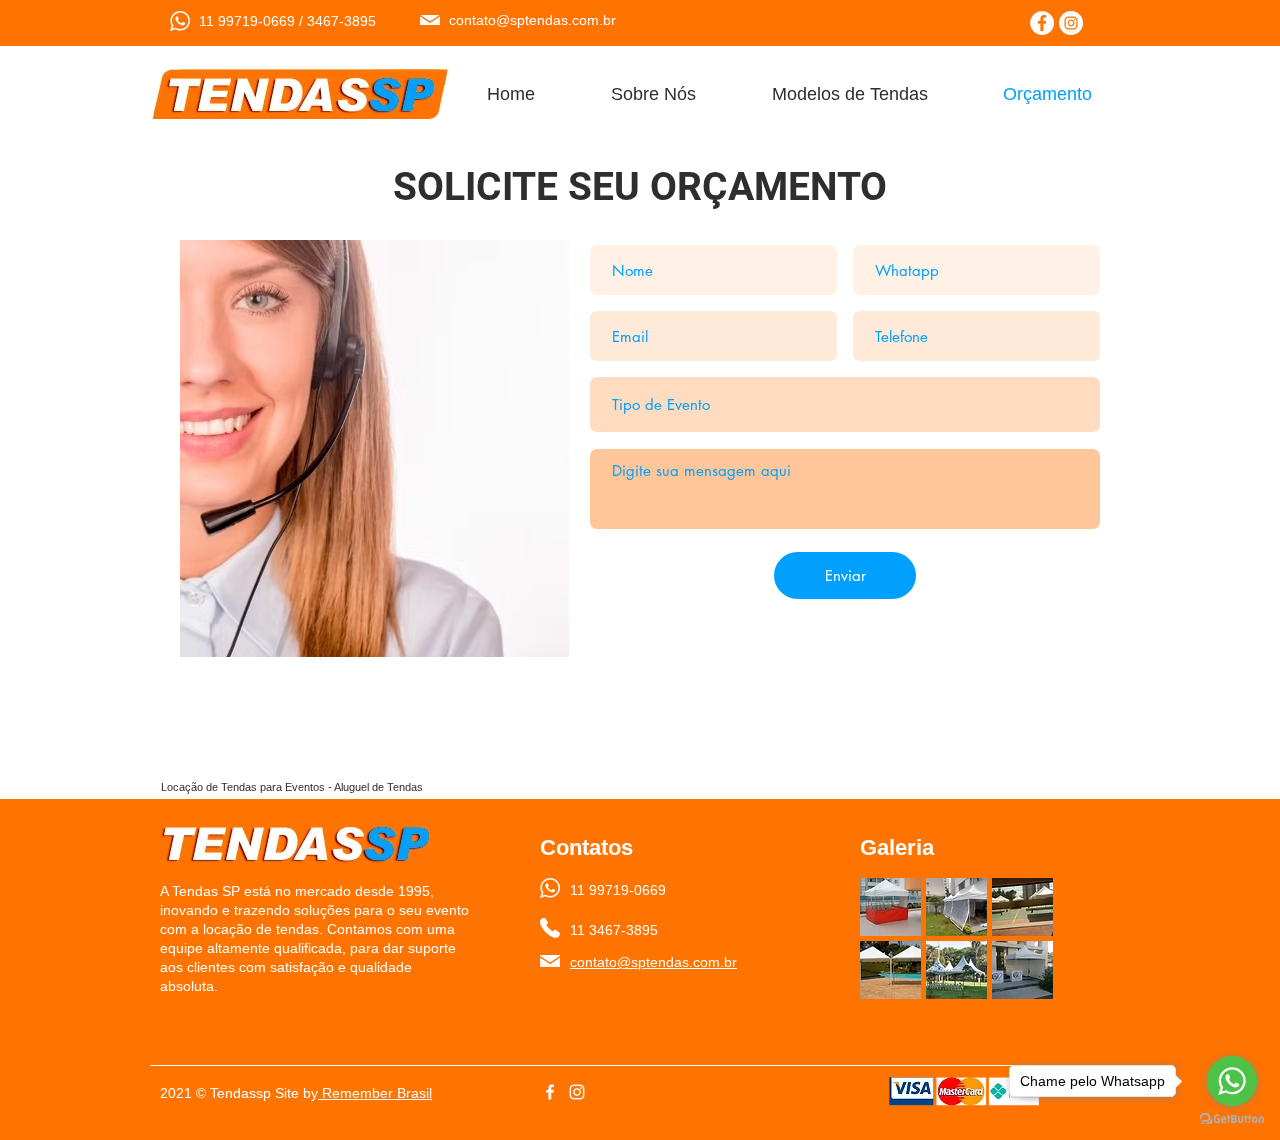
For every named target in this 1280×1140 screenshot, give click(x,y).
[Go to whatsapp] (1232, 1081)
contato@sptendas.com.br (532, 20)
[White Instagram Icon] (577, 1092)
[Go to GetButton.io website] (1232, 1119)
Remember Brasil (375, 1093)
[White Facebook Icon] (550, 1092)
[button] (890, 907)
